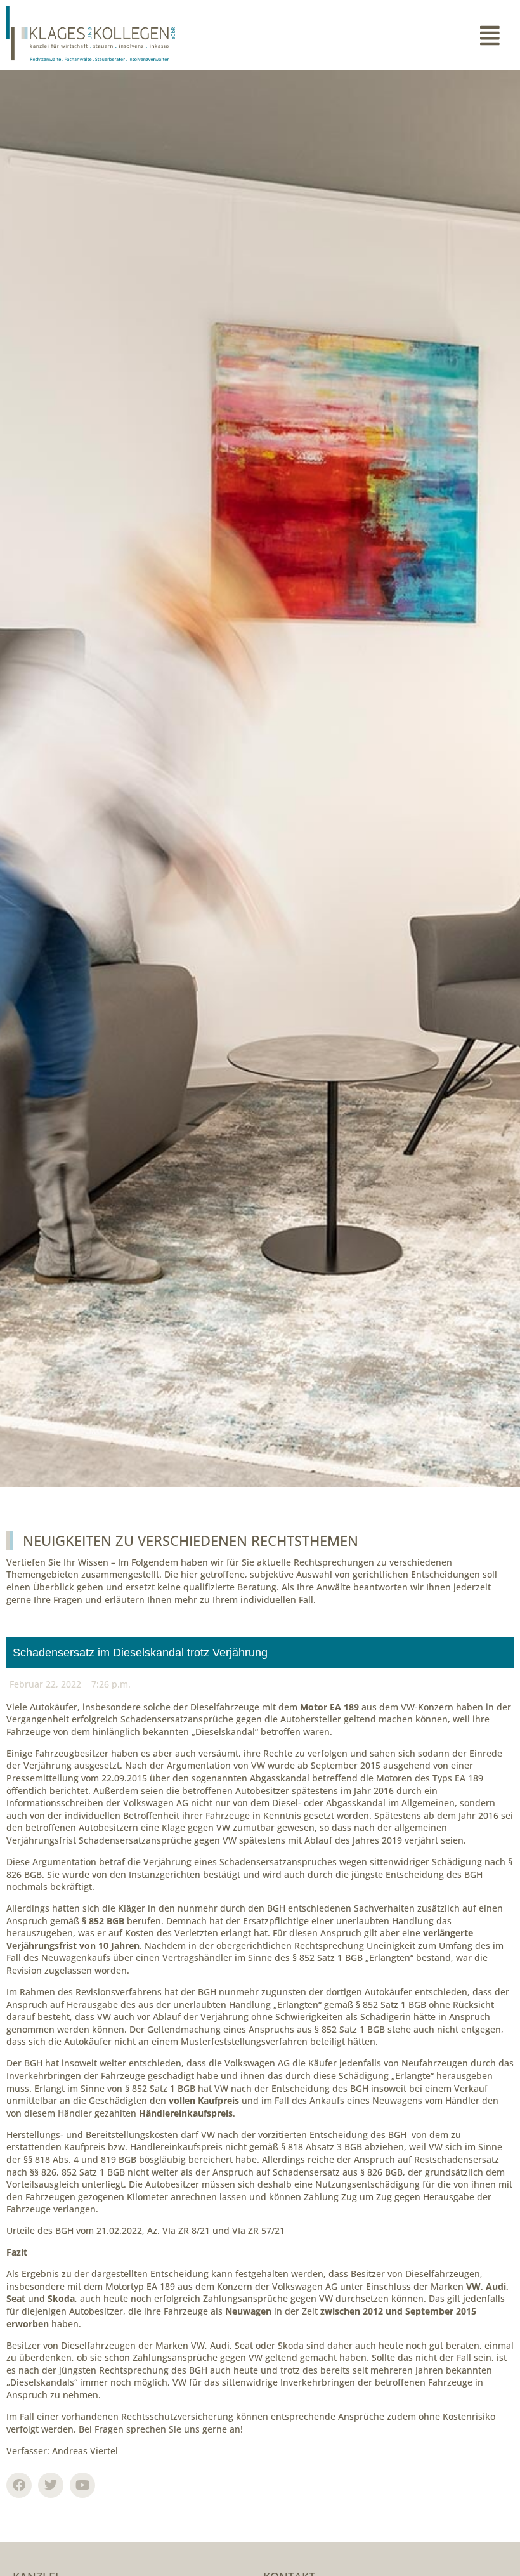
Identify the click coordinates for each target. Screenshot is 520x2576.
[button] (387, 36)
